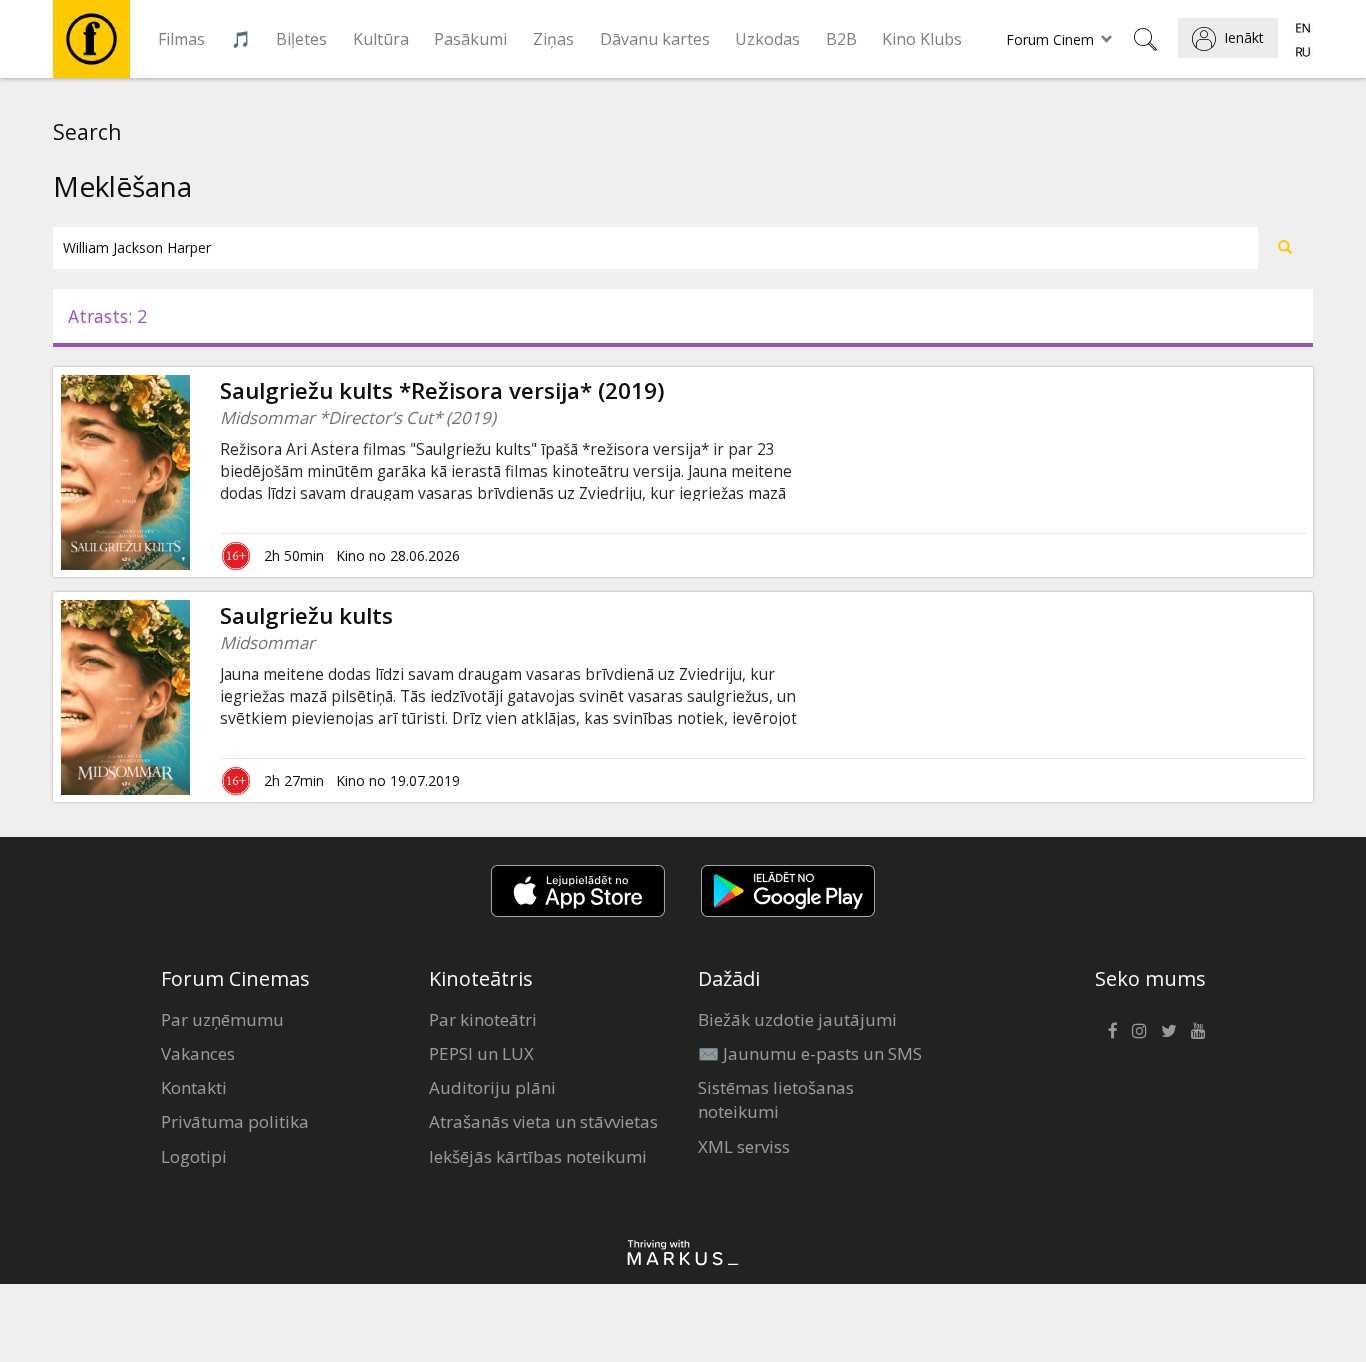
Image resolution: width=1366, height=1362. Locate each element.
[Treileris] (190, 472)
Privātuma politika (235, 1121)
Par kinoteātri (483, 1019)
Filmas (181, 39)
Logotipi (194, 1156)
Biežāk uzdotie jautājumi (797, 1019)
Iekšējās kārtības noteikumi (538, 1156)
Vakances (198, 1053)
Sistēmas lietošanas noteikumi (776, 1099)
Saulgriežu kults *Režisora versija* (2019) (442, 390)
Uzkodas (767, 39)
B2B (841, 39)
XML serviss (744, 1146)
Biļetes (301, 39)
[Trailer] (190, 697)
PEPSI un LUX (481, 1053)
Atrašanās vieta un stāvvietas (543, 1121)
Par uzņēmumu (222, 1019)
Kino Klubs (922, 39)
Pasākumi (470, 39)
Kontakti (194, 1087)
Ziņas (553, 39)
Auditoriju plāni (492, 1087)
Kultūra (381, 39)
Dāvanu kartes (655, 39)
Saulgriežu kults (306, 615)
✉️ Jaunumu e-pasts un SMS (810, 1053)
